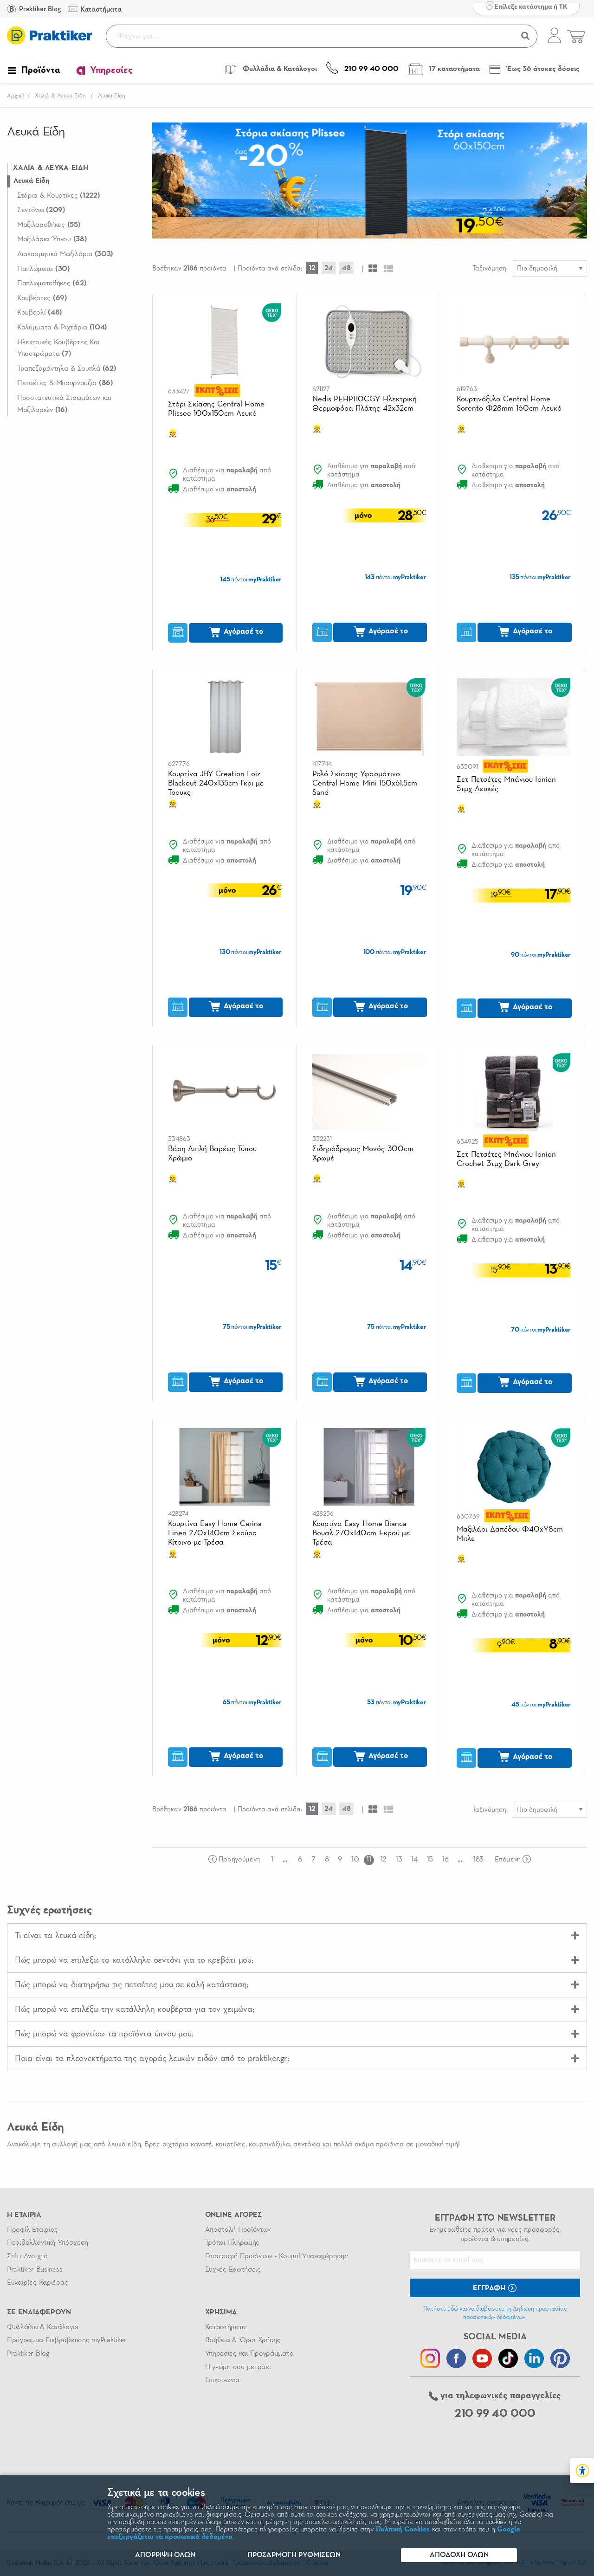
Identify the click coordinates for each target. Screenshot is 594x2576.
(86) (65, 383)
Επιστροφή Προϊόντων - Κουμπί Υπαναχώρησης (277, 2256)
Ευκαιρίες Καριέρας (37, 2283)
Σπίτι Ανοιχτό (27, 2256)
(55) (49, 225)
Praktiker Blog (39, 9)
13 (399, 1860)
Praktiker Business (35, 2270)
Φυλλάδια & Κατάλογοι (43, 2327)
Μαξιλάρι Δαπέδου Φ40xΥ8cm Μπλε (510, 1534)
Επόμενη (508, 1860)
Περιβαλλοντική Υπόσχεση (48, 2243)
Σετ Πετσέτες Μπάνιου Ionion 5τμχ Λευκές (506, 784)
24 (329, 268)
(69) (42, 298)
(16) (64, 404)
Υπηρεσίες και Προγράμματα (249, 2354)
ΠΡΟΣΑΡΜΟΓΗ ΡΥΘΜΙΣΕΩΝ (294, 2555)
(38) (52, 239)
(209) (41, 210)
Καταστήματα (226, 2327)
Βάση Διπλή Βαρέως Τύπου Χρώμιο (213, 1154)
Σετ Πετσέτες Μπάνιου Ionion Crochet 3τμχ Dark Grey (506, 1159)
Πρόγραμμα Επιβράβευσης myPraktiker (67, 2340)
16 (445, 1860)
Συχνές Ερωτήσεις (233, 2270)
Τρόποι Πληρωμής (232, 2243)
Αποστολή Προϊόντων (238, 2230)
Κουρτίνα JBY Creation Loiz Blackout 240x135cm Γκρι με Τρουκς (216, 783)
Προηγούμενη (239, 1860)
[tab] (297, 1935)
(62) (52, 283)
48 (346, 268)
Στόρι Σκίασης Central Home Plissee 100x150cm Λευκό (216, 409)
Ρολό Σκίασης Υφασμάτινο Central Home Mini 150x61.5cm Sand (365, 783)
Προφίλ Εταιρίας (32, 2230)
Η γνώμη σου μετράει (238, 2367)
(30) (44, 269)
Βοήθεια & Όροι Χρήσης (243, 2340)
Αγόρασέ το (242, 632)
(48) (40, 313)
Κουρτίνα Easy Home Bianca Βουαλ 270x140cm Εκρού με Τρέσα (361, 1533)
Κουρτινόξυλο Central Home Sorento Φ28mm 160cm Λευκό (509, 404)
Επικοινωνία (222, 2380)
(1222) (59, 196)
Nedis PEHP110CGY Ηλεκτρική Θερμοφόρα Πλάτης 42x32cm (365, 404)
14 (414, 1860)
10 (355, 1860)
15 (430, 1860)
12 (312, 268)
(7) (58, 348)
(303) (65, 254)
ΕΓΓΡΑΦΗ (490, 2288)
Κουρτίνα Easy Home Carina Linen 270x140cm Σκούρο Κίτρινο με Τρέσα (215, 1533)
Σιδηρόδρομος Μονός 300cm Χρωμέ (363, 1154)
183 (478, 1860)
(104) (62, 328)
